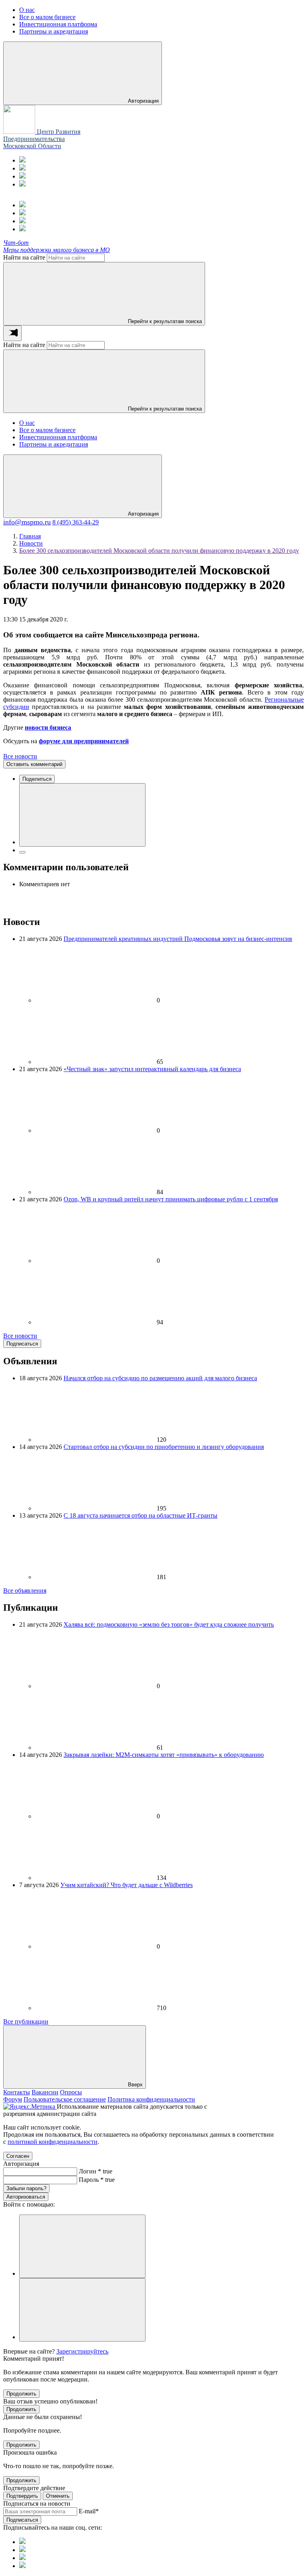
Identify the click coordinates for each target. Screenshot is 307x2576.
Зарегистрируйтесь (82, 2351)
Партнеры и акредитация (54, 444)
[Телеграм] (22, 160)
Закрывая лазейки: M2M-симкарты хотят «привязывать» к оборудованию (164, 1755)
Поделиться (37, 779)
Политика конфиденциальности (151, 2099)
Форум (13, 2099)
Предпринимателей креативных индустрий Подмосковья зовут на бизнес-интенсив (178, 939)
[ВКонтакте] (22, 176)
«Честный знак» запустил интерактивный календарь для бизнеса (152, 1069)
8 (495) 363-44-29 (76, 522)
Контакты (17, 2092)
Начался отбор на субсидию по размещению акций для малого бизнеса (160, 1378)
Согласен (18, 2156)
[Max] (22, 168)
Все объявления (25, 1591)
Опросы (71, 2092)
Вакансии (45, 2092)
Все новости (20, 756)
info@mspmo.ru (27, 522)
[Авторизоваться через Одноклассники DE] (82, 2246)
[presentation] (12, 333)
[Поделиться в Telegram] (22, 852)
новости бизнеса (48, 727)
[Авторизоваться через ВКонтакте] (82, 2310)
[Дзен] (22, 184)
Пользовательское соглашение (65, 2099)
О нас (27, 423)
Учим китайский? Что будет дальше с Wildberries (127, 1885)
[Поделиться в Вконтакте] (82, 815)
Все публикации (26, 2021)
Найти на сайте (24, 257)
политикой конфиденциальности (53, 2142)
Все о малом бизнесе (47, 430)
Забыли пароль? (26, 2188)
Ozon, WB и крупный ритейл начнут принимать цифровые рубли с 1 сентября (171, 1199)
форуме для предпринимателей (84, 741)
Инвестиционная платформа (58, 437)
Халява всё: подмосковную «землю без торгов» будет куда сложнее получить (169, 1624)
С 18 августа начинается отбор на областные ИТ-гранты (141, 1515)
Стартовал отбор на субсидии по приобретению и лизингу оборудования (164, 1447)
